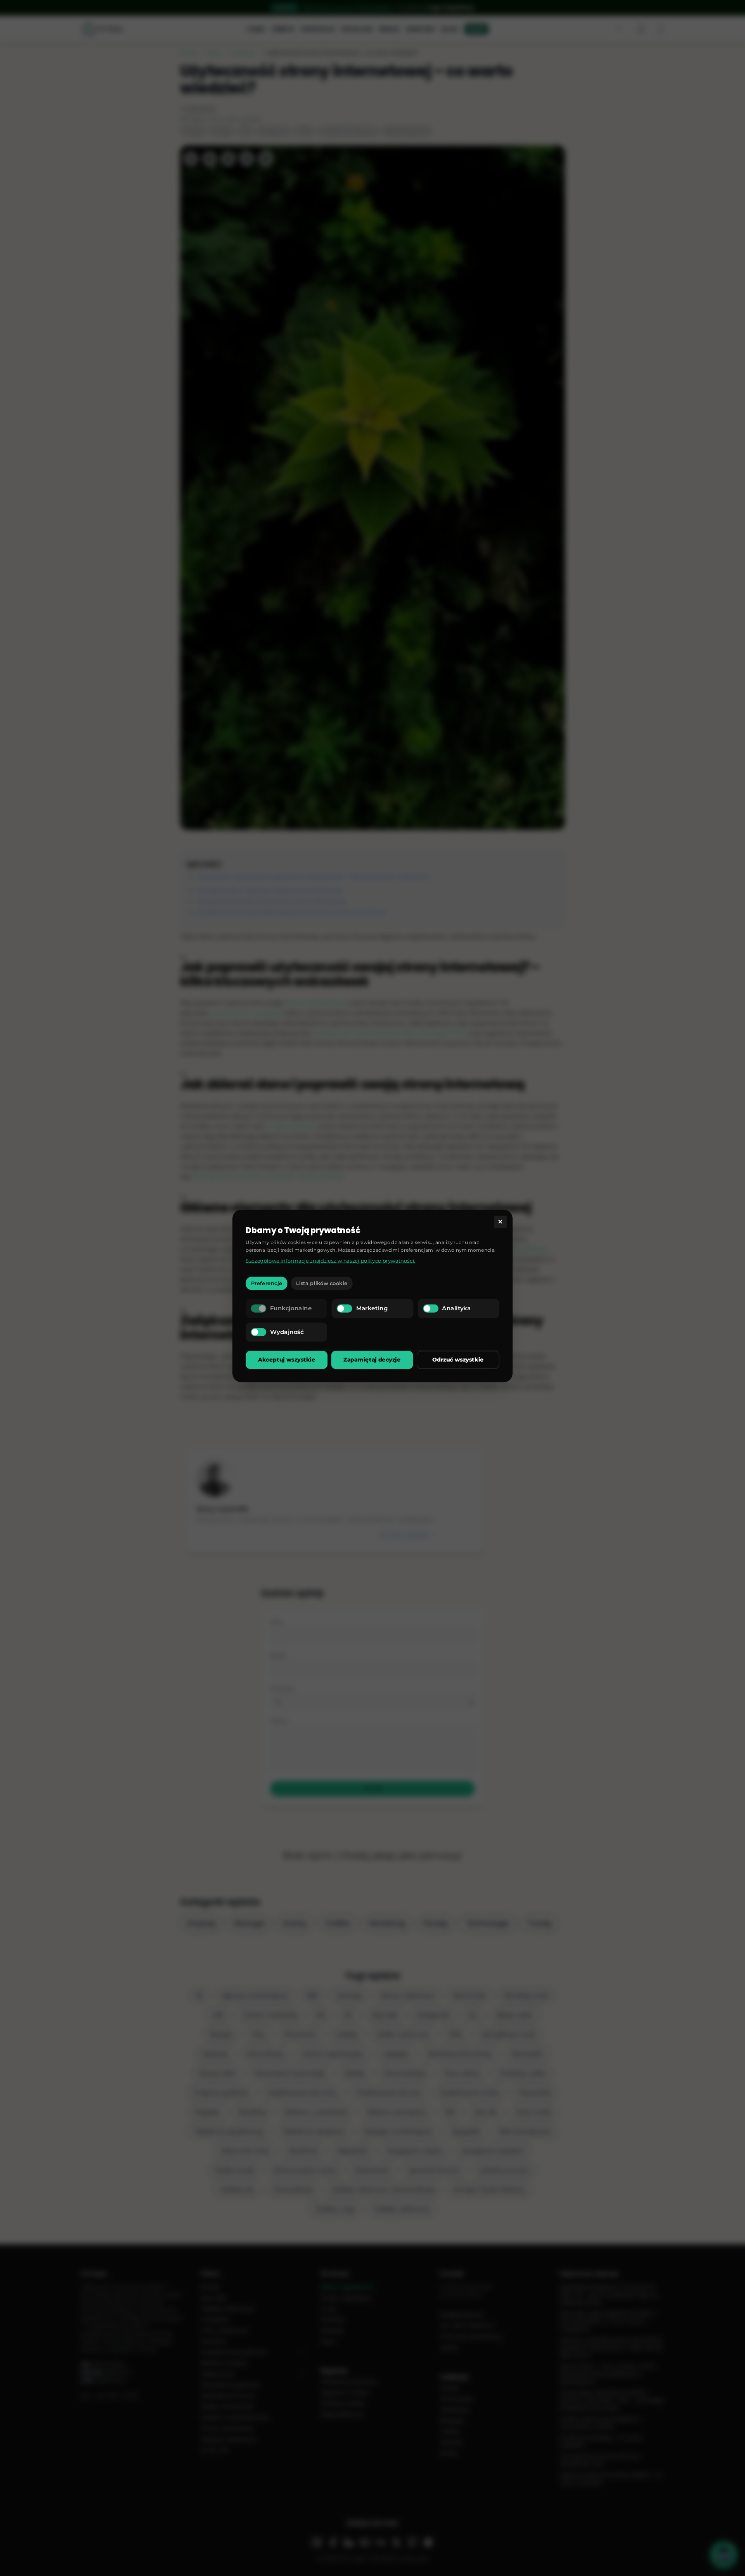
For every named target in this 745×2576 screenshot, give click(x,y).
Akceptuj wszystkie (287, 1360)
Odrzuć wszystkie (458, 1360)
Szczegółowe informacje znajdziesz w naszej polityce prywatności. (330, 1260)
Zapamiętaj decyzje (372, 1360)
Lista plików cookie (322, 1283)
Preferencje (267, 1283)
